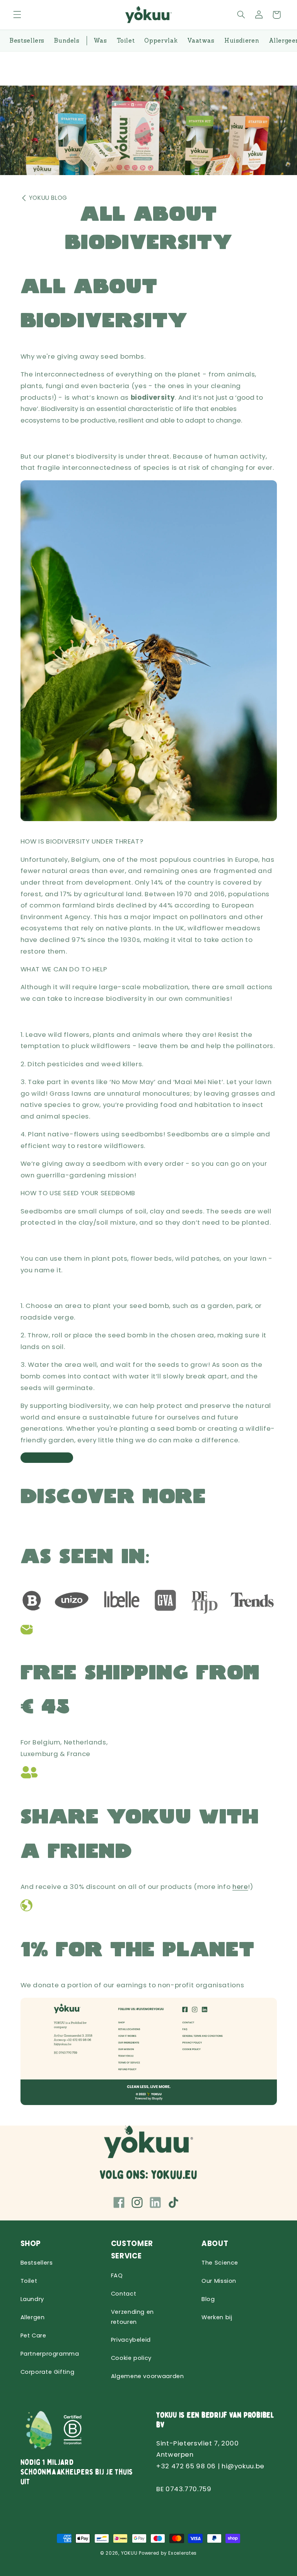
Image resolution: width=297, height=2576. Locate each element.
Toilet (29, 2281)
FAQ (117, 2275)
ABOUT (215, 2243)
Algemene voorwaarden (148, 2376)
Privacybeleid (131, 2340)
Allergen (33, 2317)
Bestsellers (37, 2263)
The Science (220, 2263)
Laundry (32, 2299)
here (240, 1887)
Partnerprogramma (50, 2354)
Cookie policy (131, 2358)
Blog (208, 2299)
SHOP (31, 2243)
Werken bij (217, 2317)
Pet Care (33, 2335)
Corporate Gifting (48, 2372)
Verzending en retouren (132, 2317)
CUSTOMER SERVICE (132, 2250)
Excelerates (183, 2553)
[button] (17, 15)
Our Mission (219, 2281)
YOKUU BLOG (48, 198)
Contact (124, 2294)
